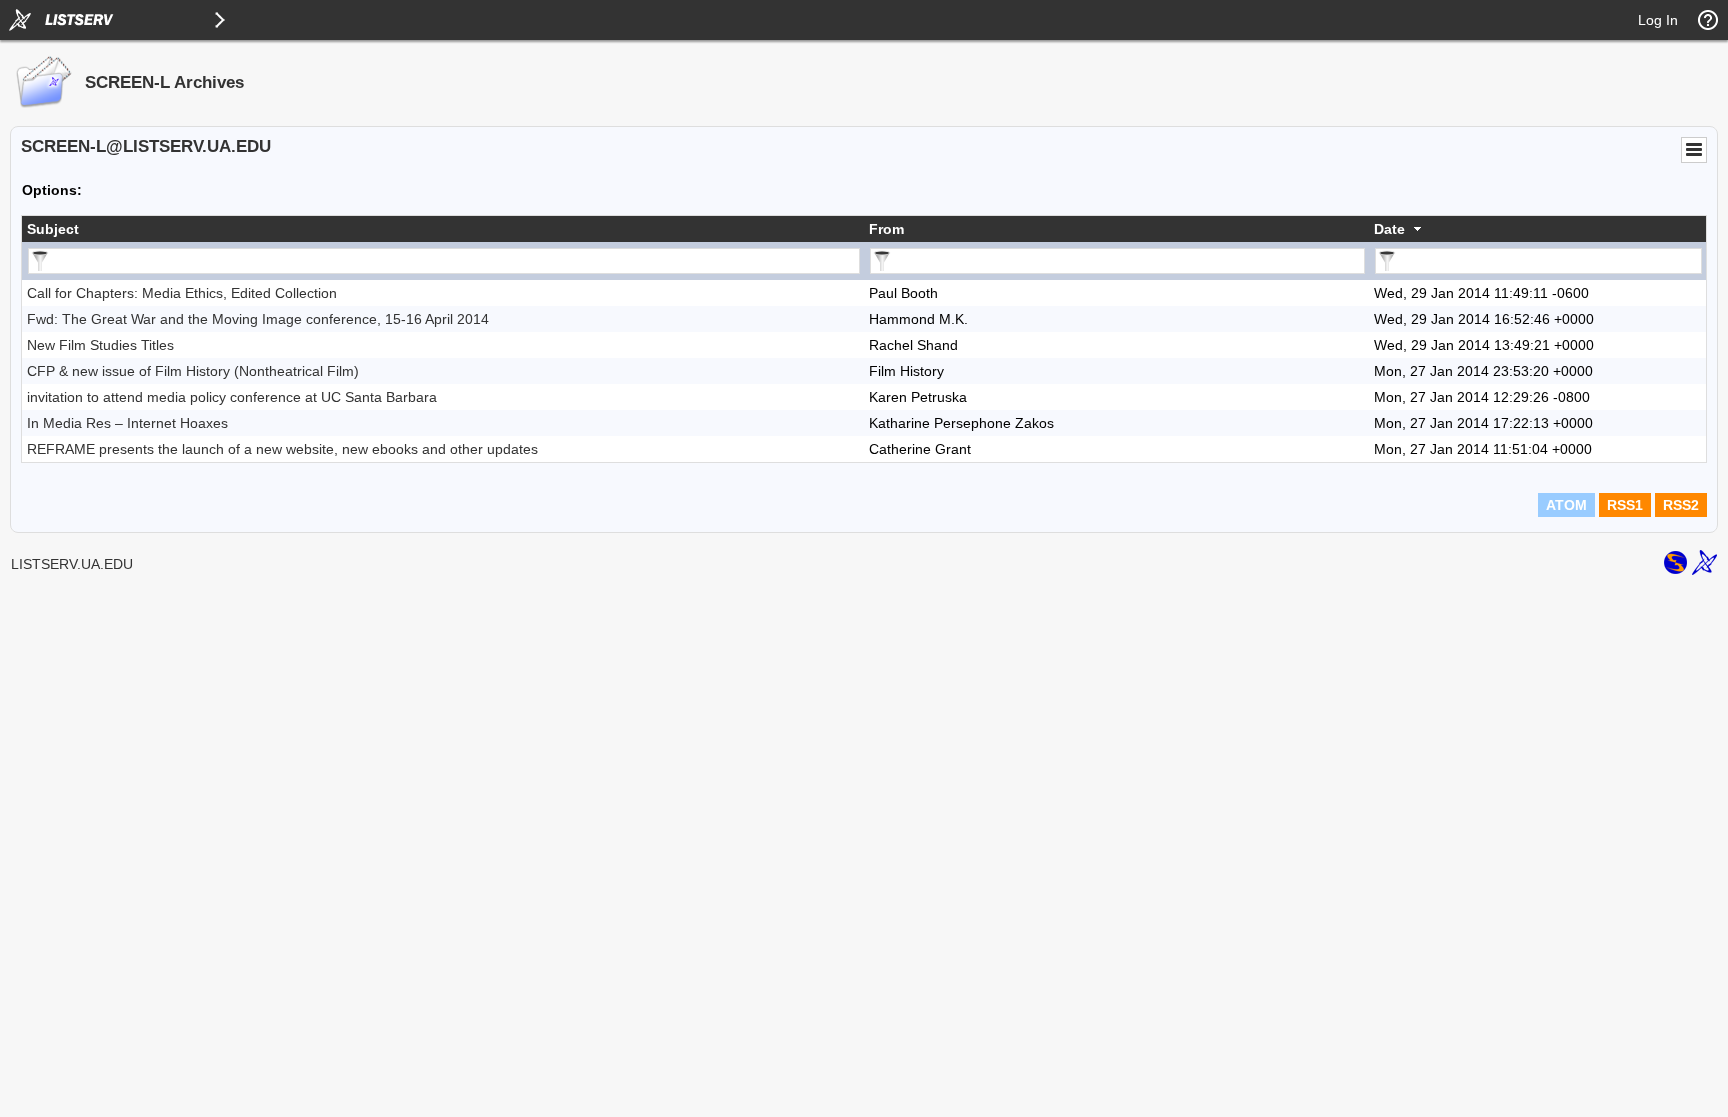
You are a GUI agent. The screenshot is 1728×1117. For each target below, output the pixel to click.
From (886, 229)
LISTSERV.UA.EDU (72, 564)
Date (1389, 229)
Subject (53, 229)
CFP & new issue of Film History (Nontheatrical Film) (193, 371)
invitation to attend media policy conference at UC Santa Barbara (232, 397)
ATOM (1566, 505)
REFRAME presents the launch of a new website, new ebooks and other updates (282, 449)
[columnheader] (443, 229)
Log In (1658, 20)
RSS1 (1625, 505)
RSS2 (1681, 505)
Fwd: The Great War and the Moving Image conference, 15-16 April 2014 (258, 319)
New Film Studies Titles (100, 345)
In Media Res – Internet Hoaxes (127, 423)
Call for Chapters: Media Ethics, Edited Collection (182, 293)
